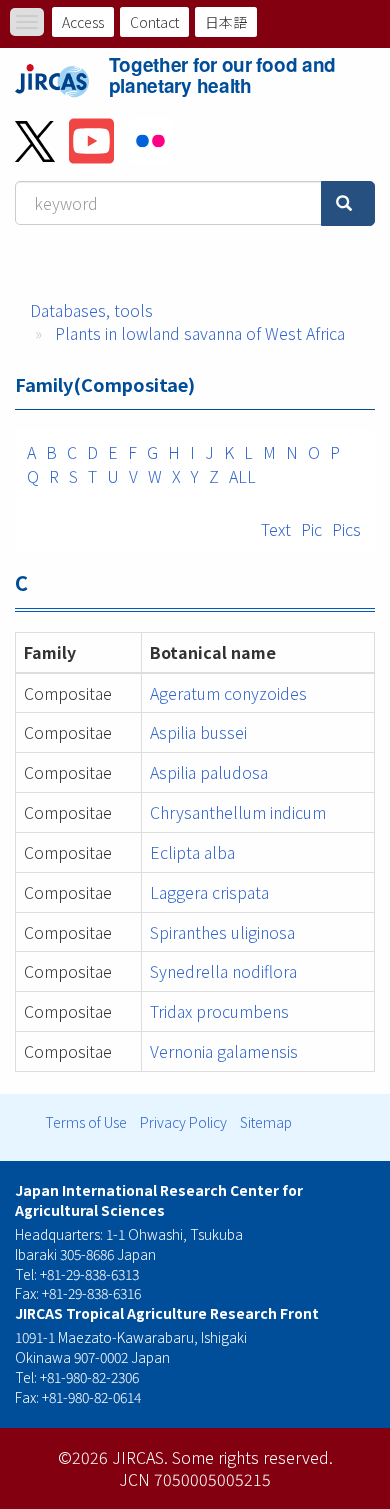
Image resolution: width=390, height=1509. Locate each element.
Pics (346, 529)
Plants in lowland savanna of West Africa (200, 333)
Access (83, 22)
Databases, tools (91, 310)
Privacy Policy (183, 1122)
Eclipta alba (192, 852)
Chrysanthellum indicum (238, 812)
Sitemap (266, 1122)
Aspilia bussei (198, 732)
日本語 (226, 22)
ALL (242, 476)
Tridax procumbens (219, 1011)
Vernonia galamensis (224, 1051)
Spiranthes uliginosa (222, 932)
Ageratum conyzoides (228, 693)
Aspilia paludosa (209, 772)
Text (276, 529)
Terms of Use (86, 1122)
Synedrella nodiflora (223, 971)
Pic (311, 529)
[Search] (348, 203)
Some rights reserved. (252, 1457)
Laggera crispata (209, 892)
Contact (154, 22)
